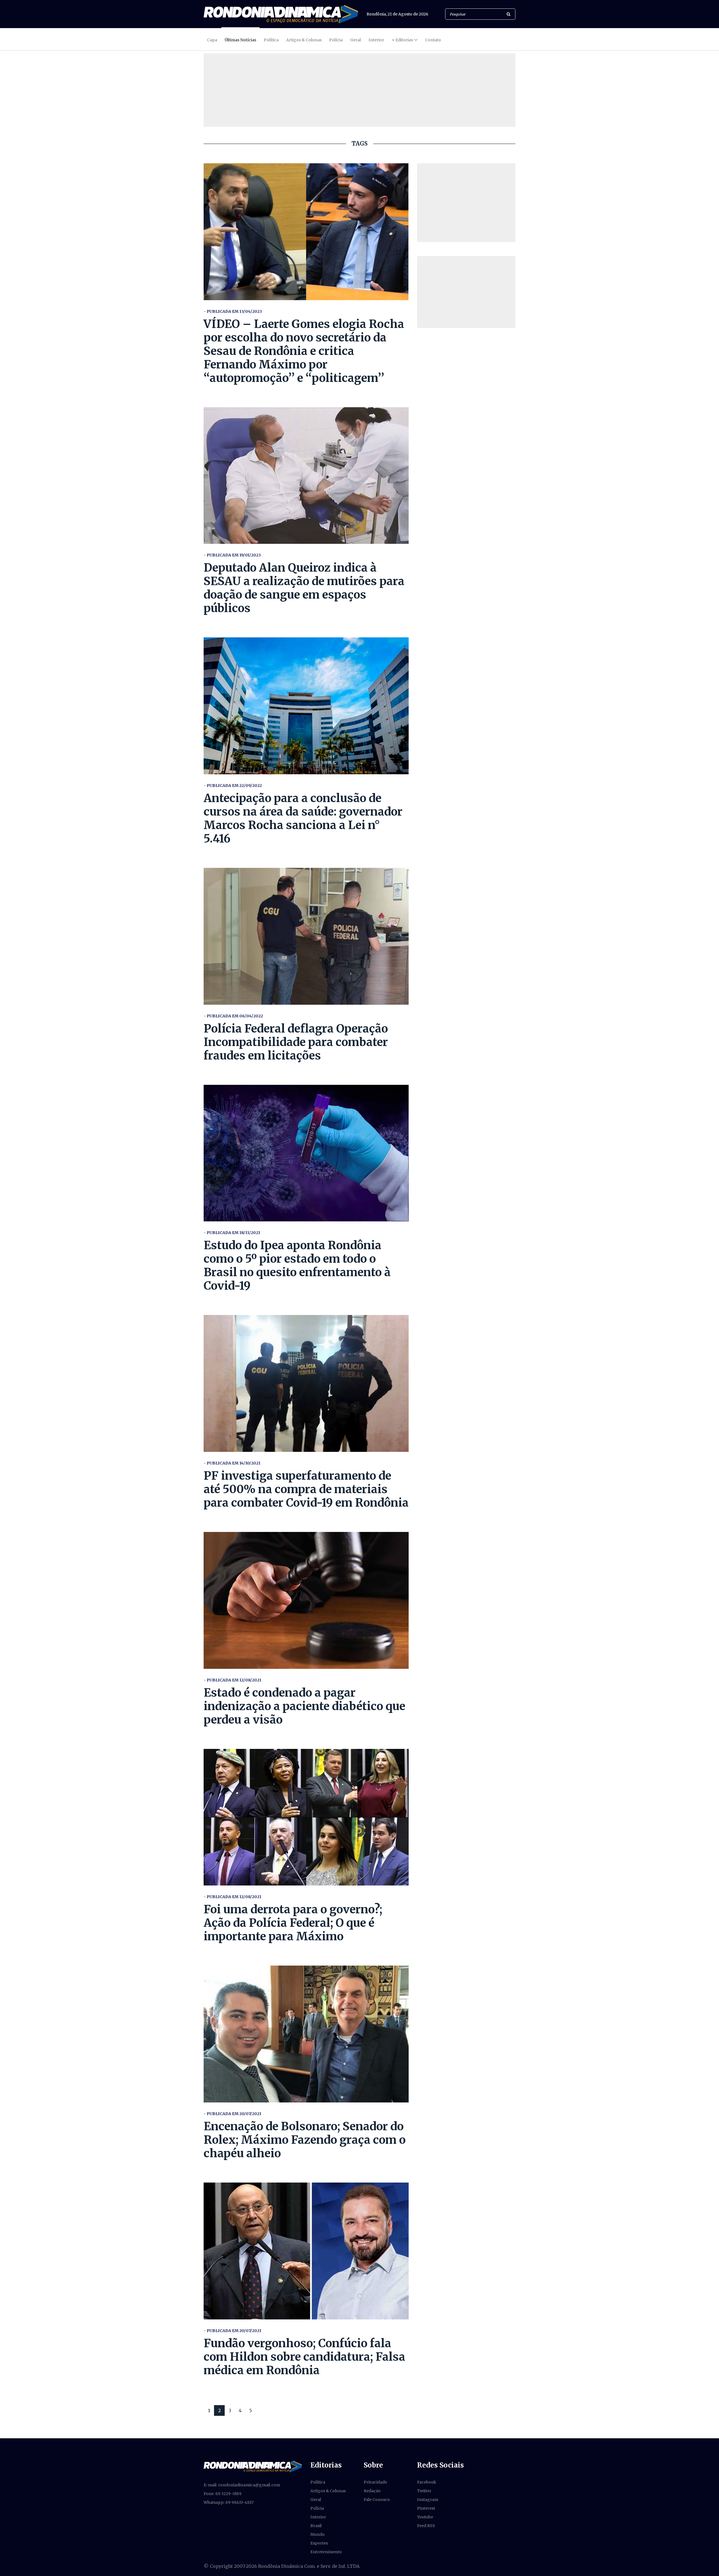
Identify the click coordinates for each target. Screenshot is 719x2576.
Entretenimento (326, 2552)
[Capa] (253, 2466)
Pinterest (426, 2508)
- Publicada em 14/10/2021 (232, 1463)
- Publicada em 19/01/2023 (232, 555)
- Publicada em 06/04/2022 (233, 1016)
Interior (376, 40)
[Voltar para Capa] (281, 14)
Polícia (336, 40)
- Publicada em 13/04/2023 (233, 311)
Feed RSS (426, 2526)
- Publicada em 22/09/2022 (233, 786)
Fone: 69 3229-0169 (223, 2494)
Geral (356, 40)
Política (271, 40)
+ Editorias (402, 40)
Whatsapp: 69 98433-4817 (229, 2502)
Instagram (428, 2500)
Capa (212, 40)
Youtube (425, 2517)
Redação (372, 2491)
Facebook (427, 2482)
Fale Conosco (377, 2500)
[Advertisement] (466, 203)
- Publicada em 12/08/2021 (232, 1680)
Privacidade (375, 2482)
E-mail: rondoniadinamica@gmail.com (242, 2485)
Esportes (319, 2543)
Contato (433, 40)
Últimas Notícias (240, 40)
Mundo (318, 2534)
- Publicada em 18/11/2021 (232, 1233)
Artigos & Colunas (304, 40)
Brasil (316, 2526)
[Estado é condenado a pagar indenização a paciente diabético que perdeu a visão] (306, 1600)
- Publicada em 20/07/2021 (232, 2114)
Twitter (424, 2491)
